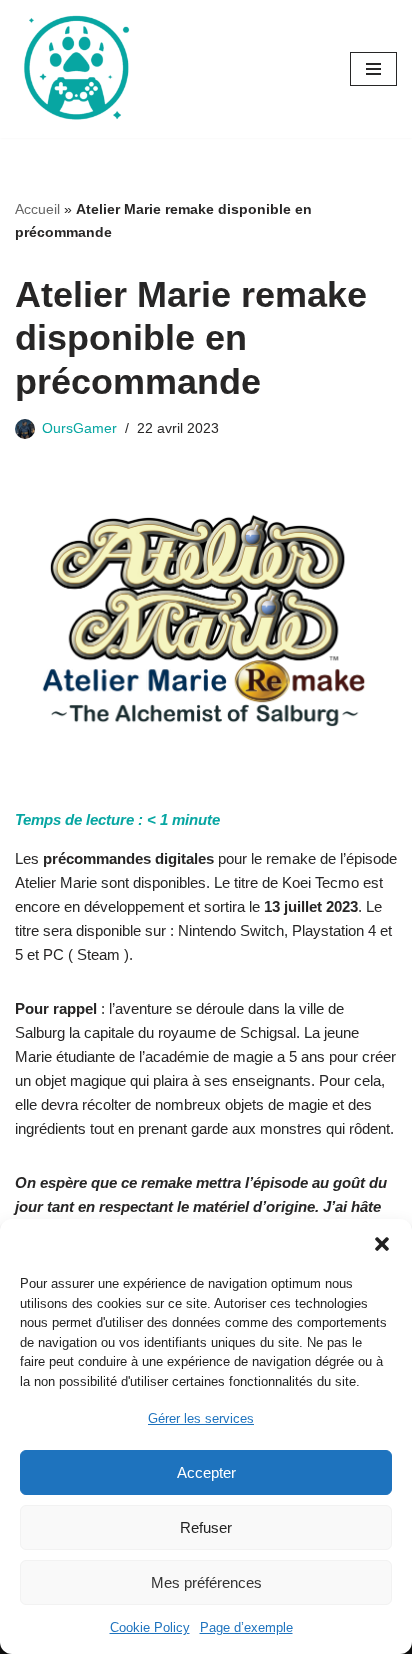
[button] (382, 1244)
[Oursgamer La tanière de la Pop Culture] (75, 69)
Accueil (37, 209)
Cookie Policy (150, 1627)
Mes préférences (206, 1582)
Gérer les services (201, 1418)
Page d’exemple (246, 1627)
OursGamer (79, 428)
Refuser (206, 1527)
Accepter (206, 1472)
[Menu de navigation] (373, 69)
